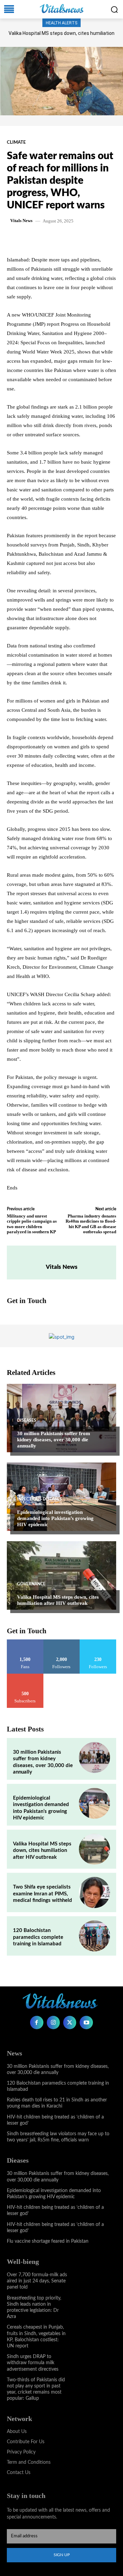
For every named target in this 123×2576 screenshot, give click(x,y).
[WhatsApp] (67, 239)
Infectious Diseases (39, 1499)
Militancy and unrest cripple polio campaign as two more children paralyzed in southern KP (32, 1224)
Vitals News (21, 221)
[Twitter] (51, 239)
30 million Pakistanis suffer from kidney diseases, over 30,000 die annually (54, 1440)
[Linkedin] (82, 239)
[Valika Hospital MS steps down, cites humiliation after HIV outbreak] (61, 1575)
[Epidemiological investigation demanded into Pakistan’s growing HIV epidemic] (61, 1497)
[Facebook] (35, 239)
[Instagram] (53, 2022)
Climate (16, 143)
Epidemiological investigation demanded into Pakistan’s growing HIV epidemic (55, 1518)
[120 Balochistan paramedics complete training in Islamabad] (94, 1936)
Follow (62, 1642)
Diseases (27, 1420)
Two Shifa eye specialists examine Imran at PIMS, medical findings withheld (43, 1894)
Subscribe (25, 1676)
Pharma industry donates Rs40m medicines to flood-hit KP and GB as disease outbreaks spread (91, 1224)
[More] (98, 239)
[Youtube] (86, 2022)
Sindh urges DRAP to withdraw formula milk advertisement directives (33, 2363)
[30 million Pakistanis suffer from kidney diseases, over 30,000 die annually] (61, 1418)
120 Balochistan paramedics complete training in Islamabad (38, 1937)
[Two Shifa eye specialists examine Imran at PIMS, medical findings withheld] (94, 1892)
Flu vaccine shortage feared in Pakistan (48, 2241)
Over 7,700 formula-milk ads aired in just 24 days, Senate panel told (37, 2281)
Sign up (62, 2555)
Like (25, 1642)
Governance (31, 1584)
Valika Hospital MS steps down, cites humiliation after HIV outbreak (58, 1600)
